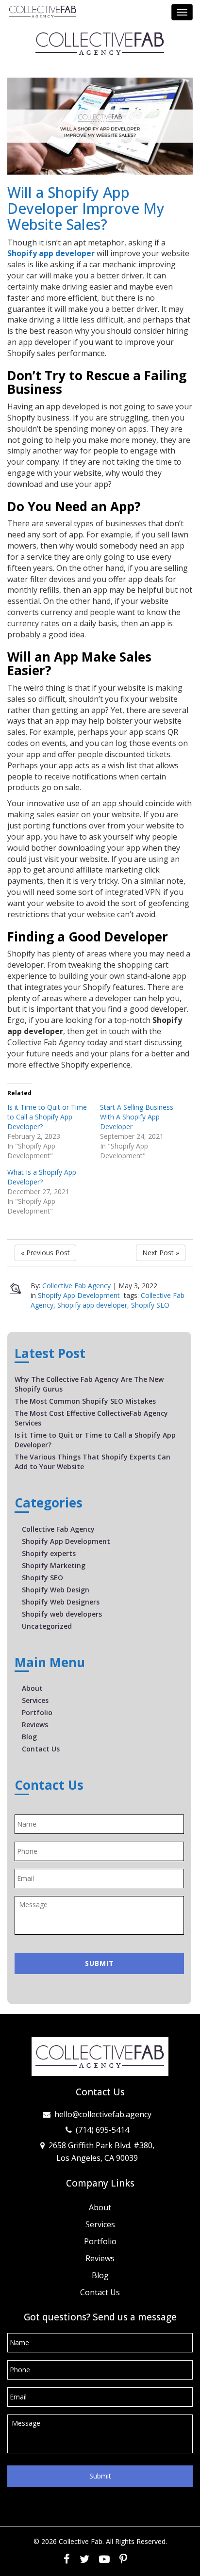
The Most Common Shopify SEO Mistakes (85, 1401)
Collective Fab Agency (76, 1286)
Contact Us (41, 1749)
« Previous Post (45, 1253)
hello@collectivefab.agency (103, 2114)
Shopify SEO (150, 1305)
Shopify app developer (51, 253)
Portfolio (37, 1712)
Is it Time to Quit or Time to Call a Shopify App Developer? (47, 1117)
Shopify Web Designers (61, 1602)
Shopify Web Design (56, 1590)
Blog (29, 1737)
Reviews (35, 1725)
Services (35, 1700)
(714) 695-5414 (102, 2130)
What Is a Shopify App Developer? (42, 1177)
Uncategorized (47, 1626)
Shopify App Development (79, 1295)
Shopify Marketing (54, 1565)
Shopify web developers (62, 1614)
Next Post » (161, 1253)
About (32, 1688)
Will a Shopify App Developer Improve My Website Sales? (86, 208)
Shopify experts (49, 1553)
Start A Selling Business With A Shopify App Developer (137, 1117)
